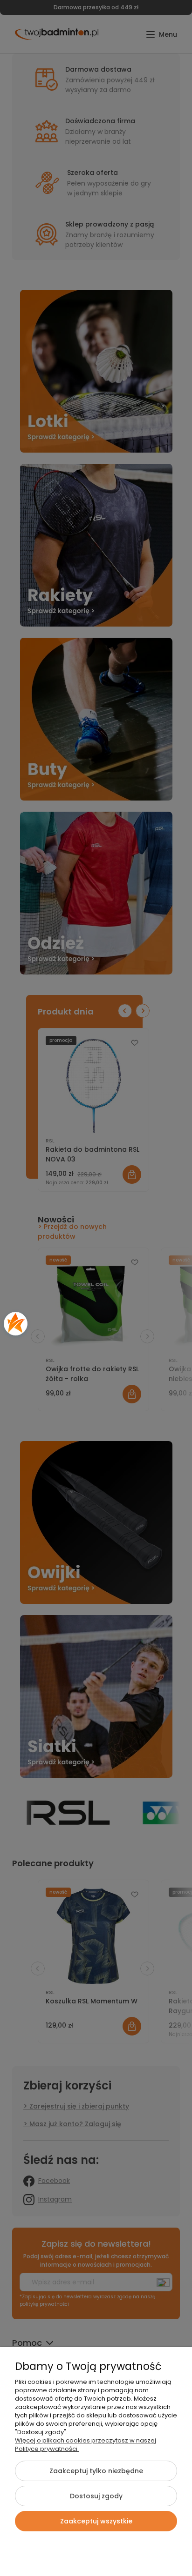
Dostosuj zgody (96, 2496)
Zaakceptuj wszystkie (96, 2521)
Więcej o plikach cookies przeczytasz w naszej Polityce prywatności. (86, 2445)
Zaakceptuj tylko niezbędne (96, 2471)
